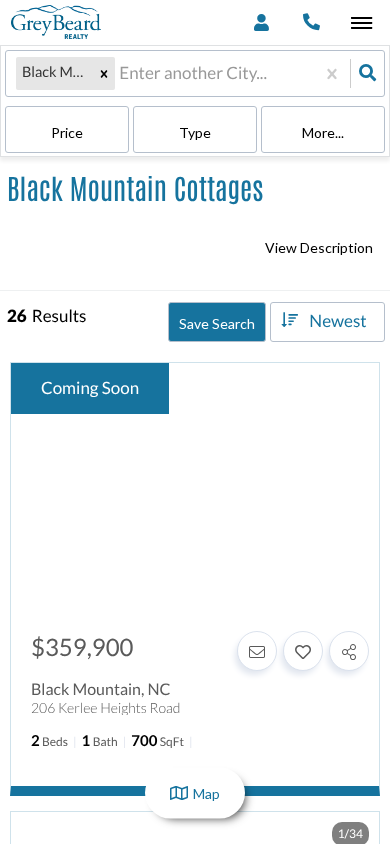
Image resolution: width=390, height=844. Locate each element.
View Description (319, 247)
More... (323, 132)
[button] (104, 73)
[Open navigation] (361, 23)
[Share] (349, 651)
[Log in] (261, 22)
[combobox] (120, 73)
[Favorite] (303, 651)
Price (67, 132)
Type (195, 132)
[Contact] (257, 651)
